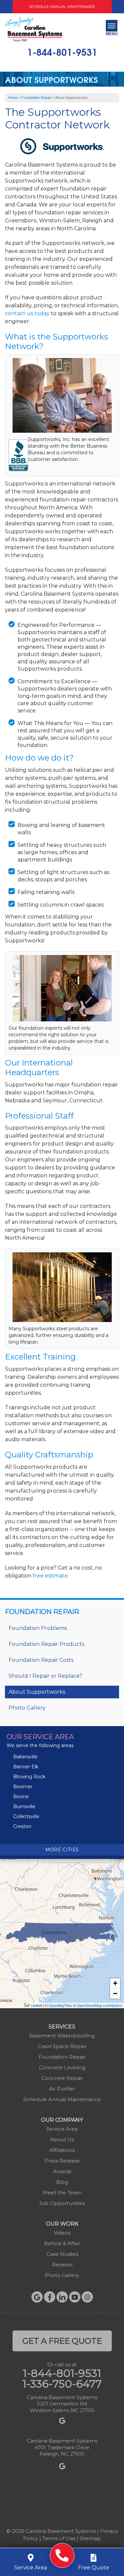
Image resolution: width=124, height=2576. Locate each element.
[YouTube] (75, 2297)
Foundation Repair (42, 1612)
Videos (62, 2233)
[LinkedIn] (62, 2297)
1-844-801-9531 (62, 51)
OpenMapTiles (60, 2005)
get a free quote (62, 2341)
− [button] (115, 1993)
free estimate (50, 1576)
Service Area (62, 2129)
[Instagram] (87, 2297)
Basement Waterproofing (62, 2036)
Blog (62, 2182)
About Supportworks (37, 1692)
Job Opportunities (62, 2203)
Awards (62, 2171)
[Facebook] (50, 2297)
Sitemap (90, 2538)
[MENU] (112, 26)
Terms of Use (59, 2538)
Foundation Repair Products (46, 1644)
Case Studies (62, 2254)
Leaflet (37, 2005)
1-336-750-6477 (62, 2384)
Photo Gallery (27, 1708)
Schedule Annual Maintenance (62, 7)
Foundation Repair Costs (41, 1660)
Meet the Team (62, 2193)
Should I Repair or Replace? (45, 1676)
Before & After (62, 2243)
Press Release (62, 2161)
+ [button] (115, 1983)
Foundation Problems (38, 1628)
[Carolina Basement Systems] (34, 29)
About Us (62, 2139)
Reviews (62, 2265)
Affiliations (62, 2150)
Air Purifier (62, 2089)
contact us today (27, 313)
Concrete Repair (62, 2078)
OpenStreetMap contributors (100, 2005)
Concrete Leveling (62, 2067)
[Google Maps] (37, 2297)
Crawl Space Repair (62, 2046)
